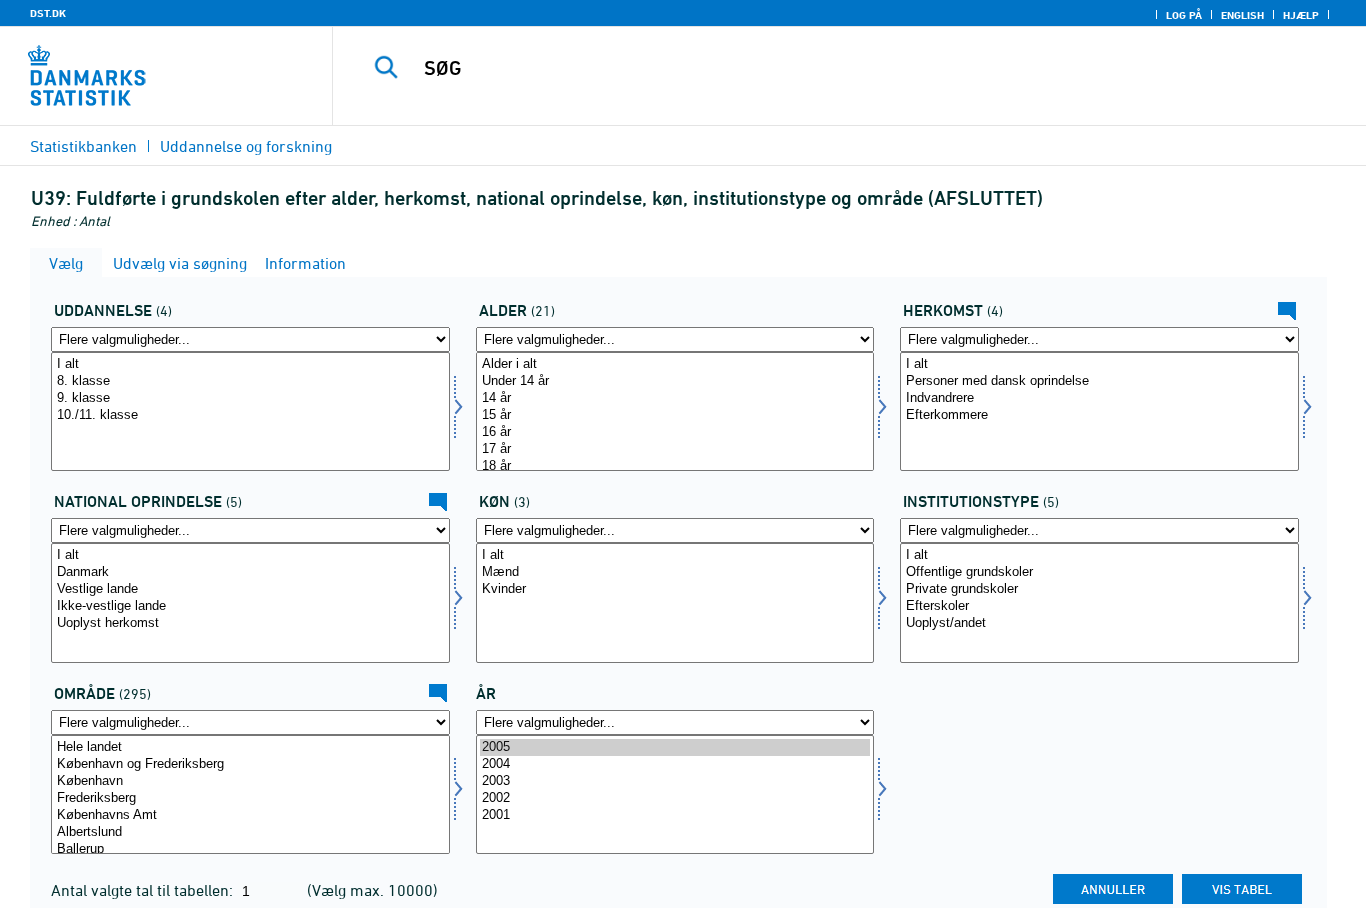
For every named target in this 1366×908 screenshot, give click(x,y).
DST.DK (48, 13)
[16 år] (675, 432)
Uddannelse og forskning (246, 146)
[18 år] (675, 466)
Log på (1184, 15)
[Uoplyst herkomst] (250, 623)
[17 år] (675, 449)
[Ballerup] (250, 849)
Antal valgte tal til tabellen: (144, 890)
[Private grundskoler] (1099, 589)
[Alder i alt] (675, 364)
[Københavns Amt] (250, 815)
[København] (250, 781)
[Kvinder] (675, 589)
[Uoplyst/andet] (1099, 623)
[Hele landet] (250, 747)
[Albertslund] (250, 832)
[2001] (675, 815)
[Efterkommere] (1099, 415)
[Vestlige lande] (250, 589)
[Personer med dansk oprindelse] (1099, 381)
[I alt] (250, 364)
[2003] (675, 781)
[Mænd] (675, 572)
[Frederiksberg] (250, 798)
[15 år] (675, 415)
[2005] (675, 747)
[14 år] (675, 398)
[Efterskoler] (1099, 606)
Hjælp (1301, 15)
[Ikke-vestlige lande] (250, 606)
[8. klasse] (250, 381)
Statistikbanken (83, 146)
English (1242, 15)
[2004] (675, 764)
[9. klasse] (250, 398)
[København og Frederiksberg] (250, 764)
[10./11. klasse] (250, 415)
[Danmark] (250, 572)
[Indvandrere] (1099, 398)
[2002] (675, 798)
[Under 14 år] (675, 381)
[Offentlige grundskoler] (1099, 572)
